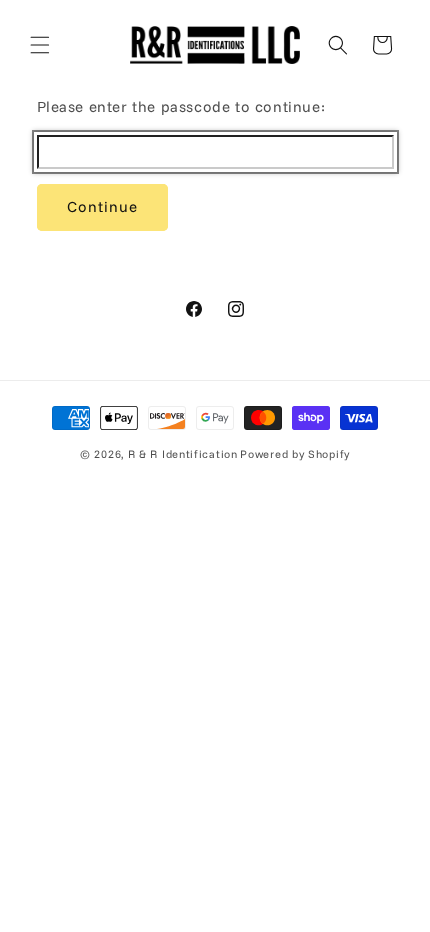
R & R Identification (183, 454)
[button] (40, 45)
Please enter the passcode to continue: (181, 106)
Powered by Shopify (295, 454)
